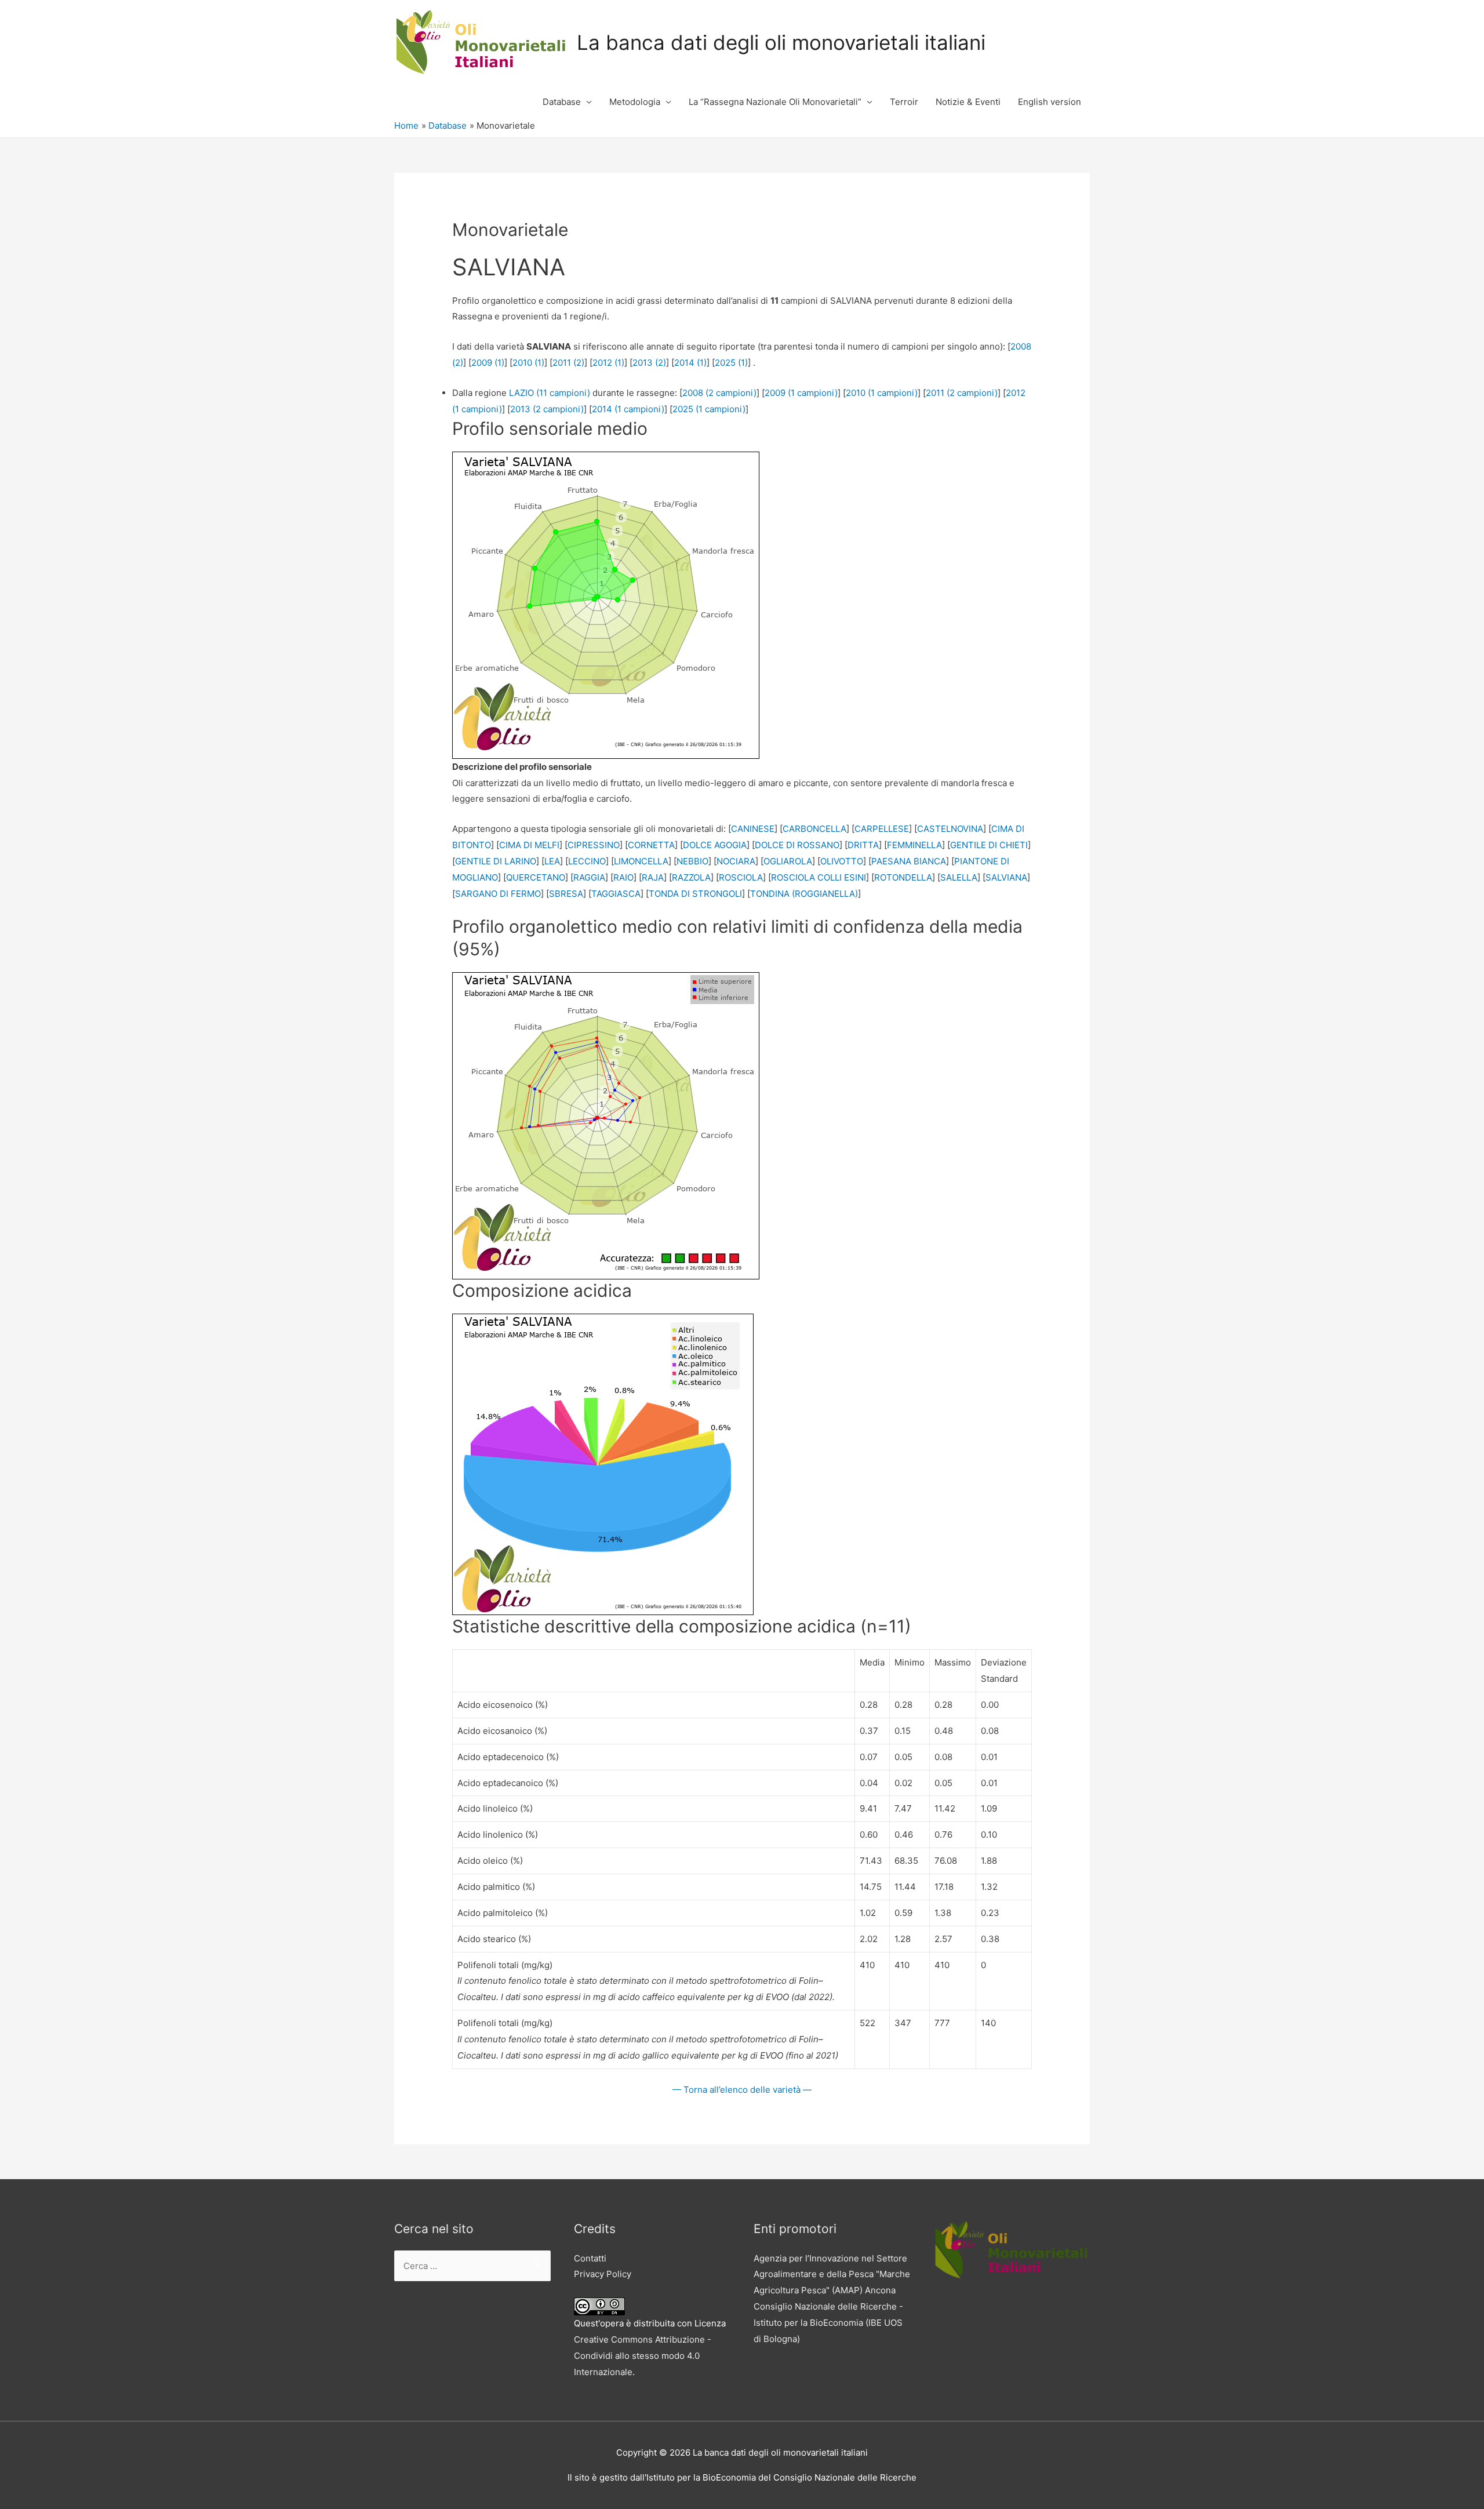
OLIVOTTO (842, 861)
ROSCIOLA (741, 877)
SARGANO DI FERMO (498, 894)
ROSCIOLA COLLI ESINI (819, 877)
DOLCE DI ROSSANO (797, 845)
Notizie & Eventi (968, 102)
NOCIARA (736, 861)
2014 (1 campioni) (628, 409)
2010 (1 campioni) (882, 393)
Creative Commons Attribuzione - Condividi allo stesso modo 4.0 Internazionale (643, 2356)
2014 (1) (690, 363)
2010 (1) (528, 363)
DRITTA (863, 845)
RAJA (653, 877)
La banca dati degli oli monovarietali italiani (781, 42)
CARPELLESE (882, 829)
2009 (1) (488, 363)
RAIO (623, 877)
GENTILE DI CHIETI (989, 845)
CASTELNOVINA (950, 829)
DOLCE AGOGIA (715, 845)
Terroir (904, 102)
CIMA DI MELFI (529, 845)
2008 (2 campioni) (719, 393)
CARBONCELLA (814, 829)
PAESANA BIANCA (909, 861)
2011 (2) (568, 363)
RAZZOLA (691, 877)
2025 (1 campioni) (709, 409)
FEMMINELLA (914, 845)
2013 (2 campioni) (547, 409)
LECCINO (587, 861)
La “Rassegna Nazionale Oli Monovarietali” (775, 102)
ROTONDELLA (903, 877)
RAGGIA (589, 877)
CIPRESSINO (594, 845)
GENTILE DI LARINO (496, 861)
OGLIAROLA (788, 861)
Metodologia (635, 102)
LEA (552, 861)
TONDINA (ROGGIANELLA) (804, 894)
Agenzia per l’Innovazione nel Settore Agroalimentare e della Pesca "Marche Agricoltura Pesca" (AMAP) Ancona (832, 2275)
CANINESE (753, 829)
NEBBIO (692, 861)
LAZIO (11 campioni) (550, 393)
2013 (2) (649, 363)
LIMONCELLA (641, 861)
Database (562, 102)
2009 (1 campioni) (801, 393)
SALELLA (959, 877)
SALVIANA (1006, 877)
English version (1050, 102)
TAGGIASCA (616, 894)
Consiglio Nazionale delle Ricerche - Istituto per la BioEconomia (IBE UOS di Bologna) (828, 2323)
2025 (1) (731, 363)
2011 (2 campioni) (962, 393)
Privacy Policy (603, 2274)
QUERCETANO (536, 877)
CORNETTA (651, 845)
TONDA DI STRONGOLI (695, 894)
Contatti (590, 2258)
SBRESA (566, 894)
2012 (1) (608, 363)
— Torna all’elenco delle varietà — (742, 2090)
